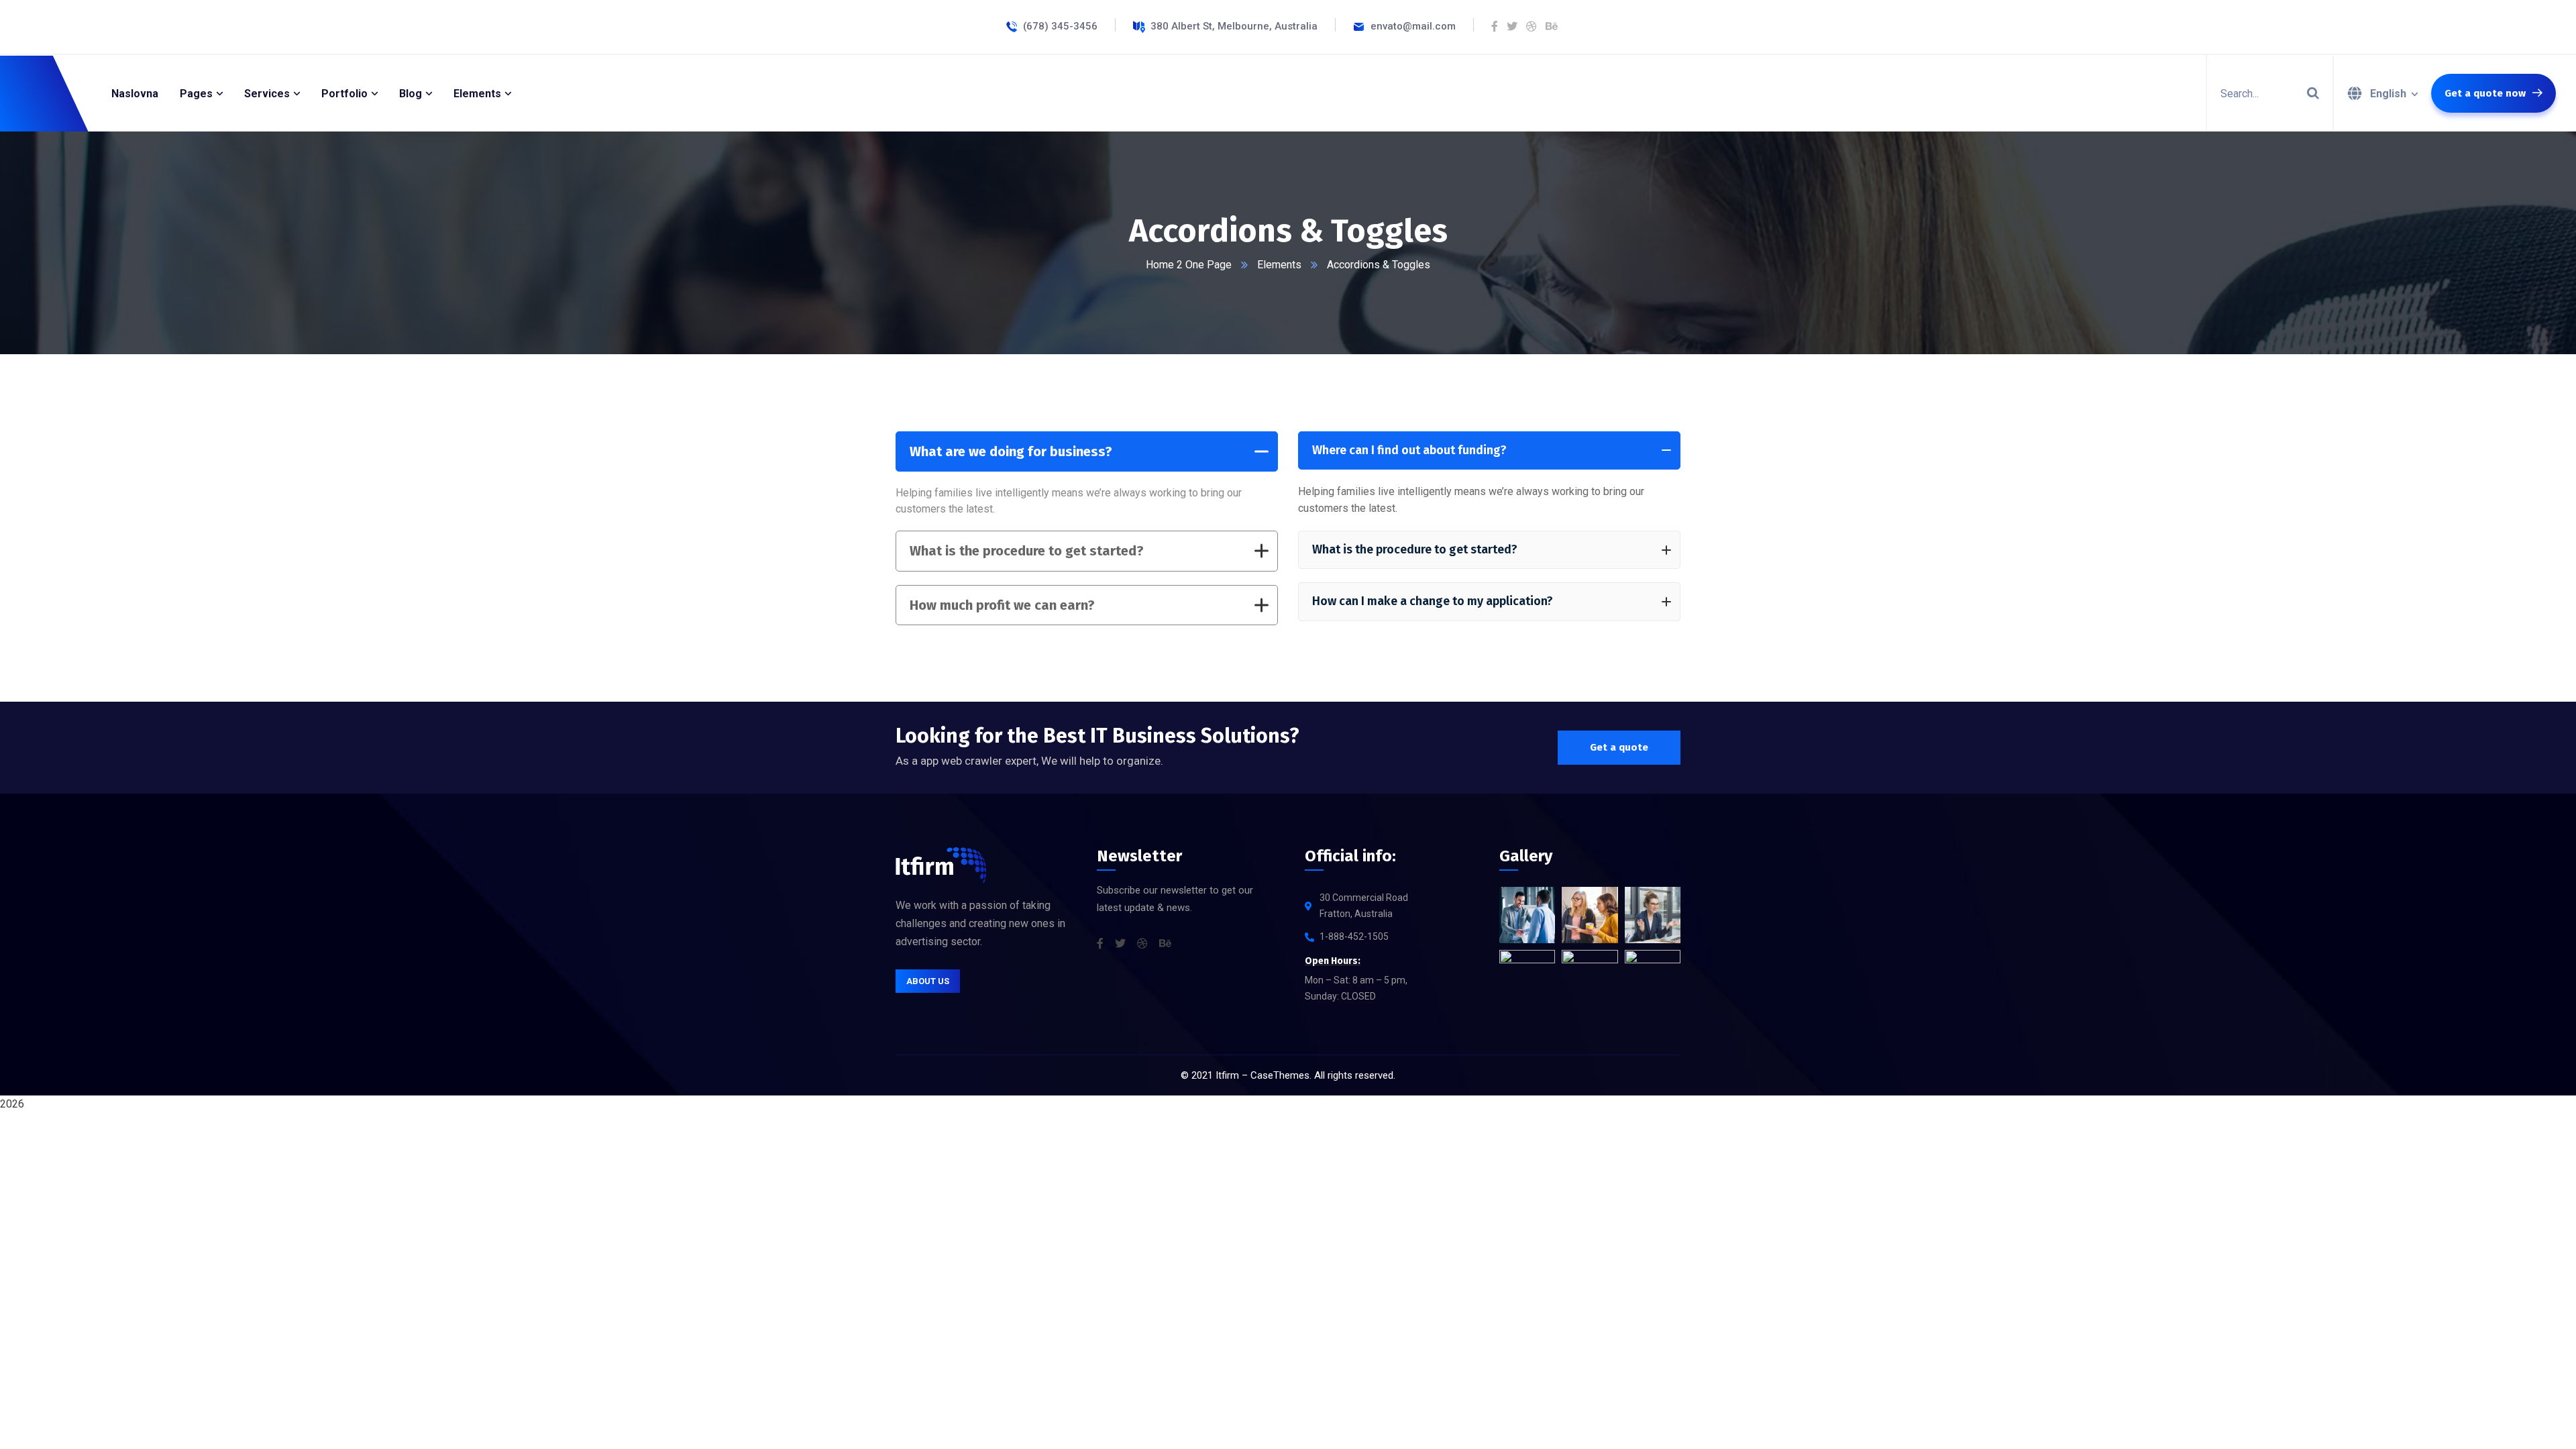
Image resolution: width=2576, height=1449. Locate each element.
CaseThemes (1280, 1075)
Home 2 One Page (1189, 265)
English (2388, 94)
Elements (1279, 265)
